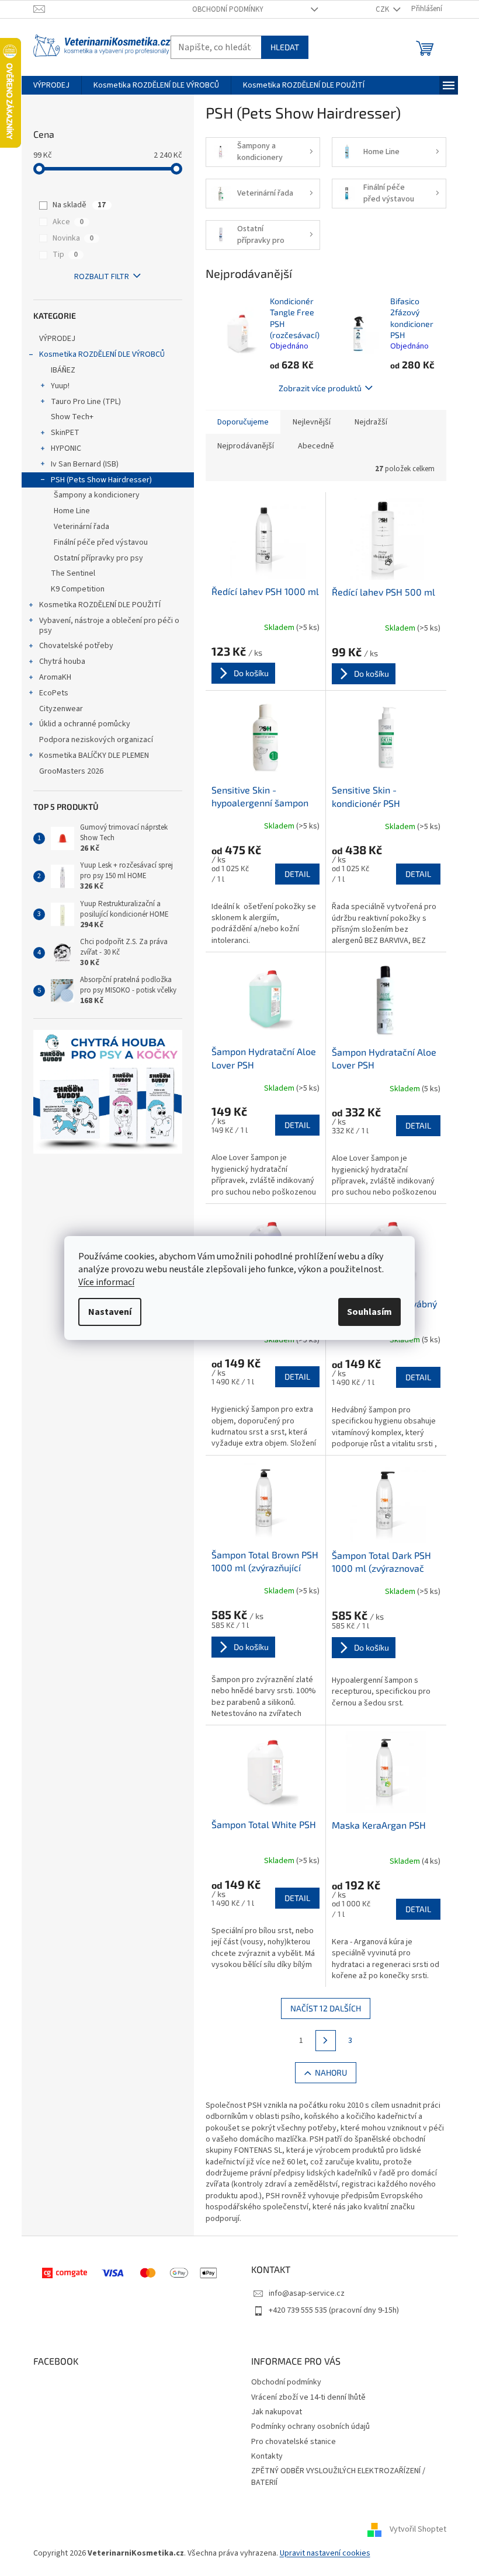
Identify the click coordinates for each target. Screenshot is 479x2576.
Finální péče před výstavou (101, 542)
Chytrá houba (62, 662)
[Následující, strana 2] (326, 2041)
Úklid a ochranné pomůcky (85, 724)
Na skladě (79, 205)
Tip (65, 255)
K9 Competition (78, 589)
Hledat (285, 47)
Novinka (73, 238)
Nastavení (110, 1312)
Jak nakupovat (277, 2412)
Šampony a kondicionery (97, 495)
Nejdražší (371, 422)
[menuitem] (51, 85)
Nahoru (331, 2072)
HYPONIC (66, 448)
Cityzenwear (61, 709)
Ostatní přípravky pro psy (98, 558)
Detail (297, 874)
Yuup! (60, 386)
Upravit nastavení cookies (325, 2553)
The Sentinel (73, 573)
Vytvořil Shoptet (418, 2529)
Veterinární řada (81, 527)
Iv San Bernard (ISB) (85, 464)
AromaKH (55, 677)
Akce (68, 222)
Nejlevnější (312, 422)
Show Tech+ (72, 417)
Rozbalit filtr (102, 277)
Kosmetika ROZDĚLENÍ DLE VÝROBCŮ (102, 354)
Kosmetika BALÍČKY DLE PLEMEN (94, 756)
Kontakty (267, 2456)
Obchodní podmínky (228, 9)
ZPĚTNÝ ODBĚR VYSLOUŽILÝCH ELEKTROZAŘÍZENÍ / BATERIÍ (338, 2476)
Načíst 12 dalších (326, 2008)
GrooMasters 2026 (71, 771)
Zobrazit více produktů (320, 388)
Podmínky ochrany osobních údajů (310, 2427)
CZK (383, 9)
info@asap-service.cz (307, 2293)
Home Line (72, 511)
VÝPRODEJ (57, 339)
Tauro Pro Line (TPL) (86, 402)
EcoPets (54, 693)
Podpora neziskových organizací (96, 740)
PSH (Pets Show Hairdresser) (101, 480)
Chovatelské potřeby (76, 646)
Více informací (106, 1282)
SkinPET (65, 433)
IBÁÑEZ (63, 370)
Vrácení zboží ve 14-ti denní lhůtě (308, 2397)
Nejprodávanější (246, 446)
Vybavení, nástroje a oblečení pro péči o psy (109, 626)
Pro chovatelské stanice (294, 2442)
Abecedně (316, 446)
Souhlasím (369, 1312)
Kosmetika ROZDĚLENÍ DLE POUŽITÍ (100, 605)
